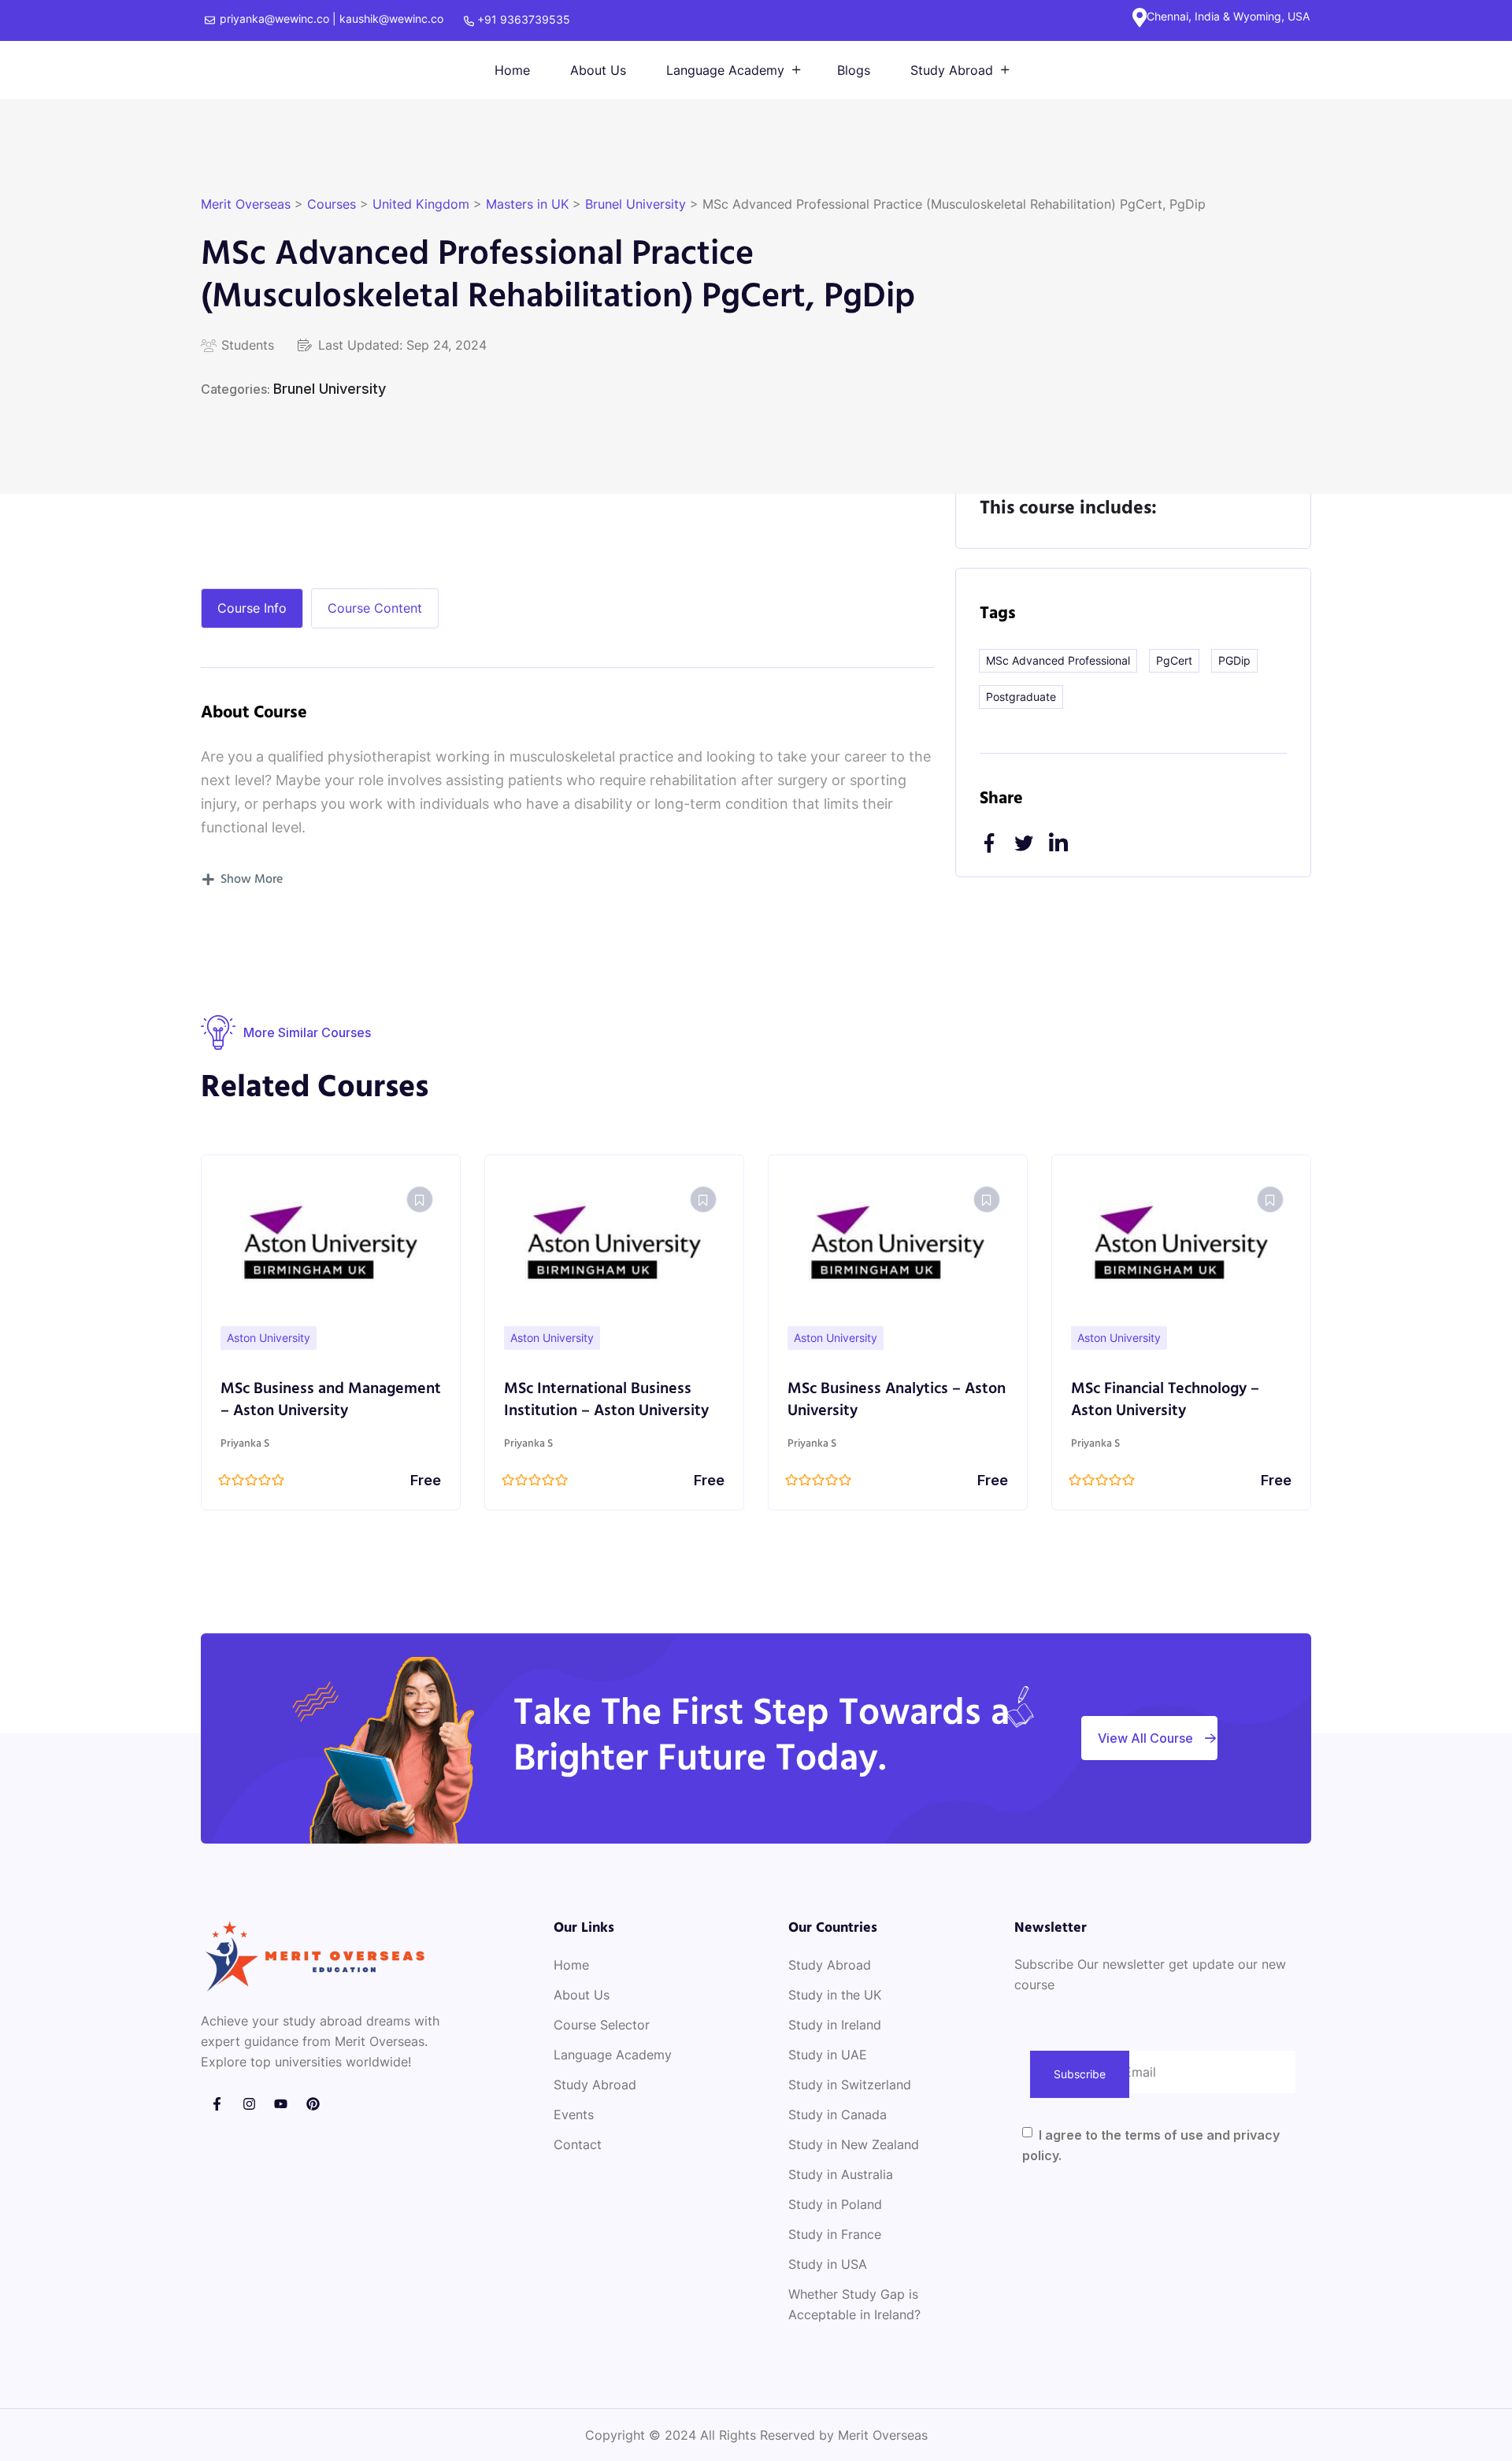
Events (574, 2114)
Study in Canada (838, 2114)
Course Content (375, 608)
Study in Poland (835, 2204)
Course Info (252, 608)
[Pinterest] (313, 2104)
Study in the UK (835, 1995)
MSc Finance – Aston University (1180, 1389)
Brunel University (330, 389)
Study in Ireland (835, 2025)
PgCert (1174, 660)
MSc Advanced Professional (1058, 660)
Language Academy (725, 70)
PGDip (1234, 660)
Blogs (854, 70)
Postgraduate (1021, 697)
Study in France (835, 2234)
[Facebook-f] (217, 2104)
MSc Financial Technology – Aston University (882, 1400)
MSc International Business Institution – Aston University (323, 1400)
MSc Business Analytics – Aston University (613, 1400)
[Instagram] (249, 2104)
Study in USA (828, 2264)
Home (512, 70)
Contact (578, 2144)
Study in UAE (828, 2055)
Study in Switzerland (850, 2085)
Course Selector (602, 2025)
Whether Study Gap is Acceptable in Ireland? (854, 2304)
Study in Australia (841, 2174)
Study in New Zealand (854, 2144)
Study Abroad (952, 70)
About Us (598, 70)
